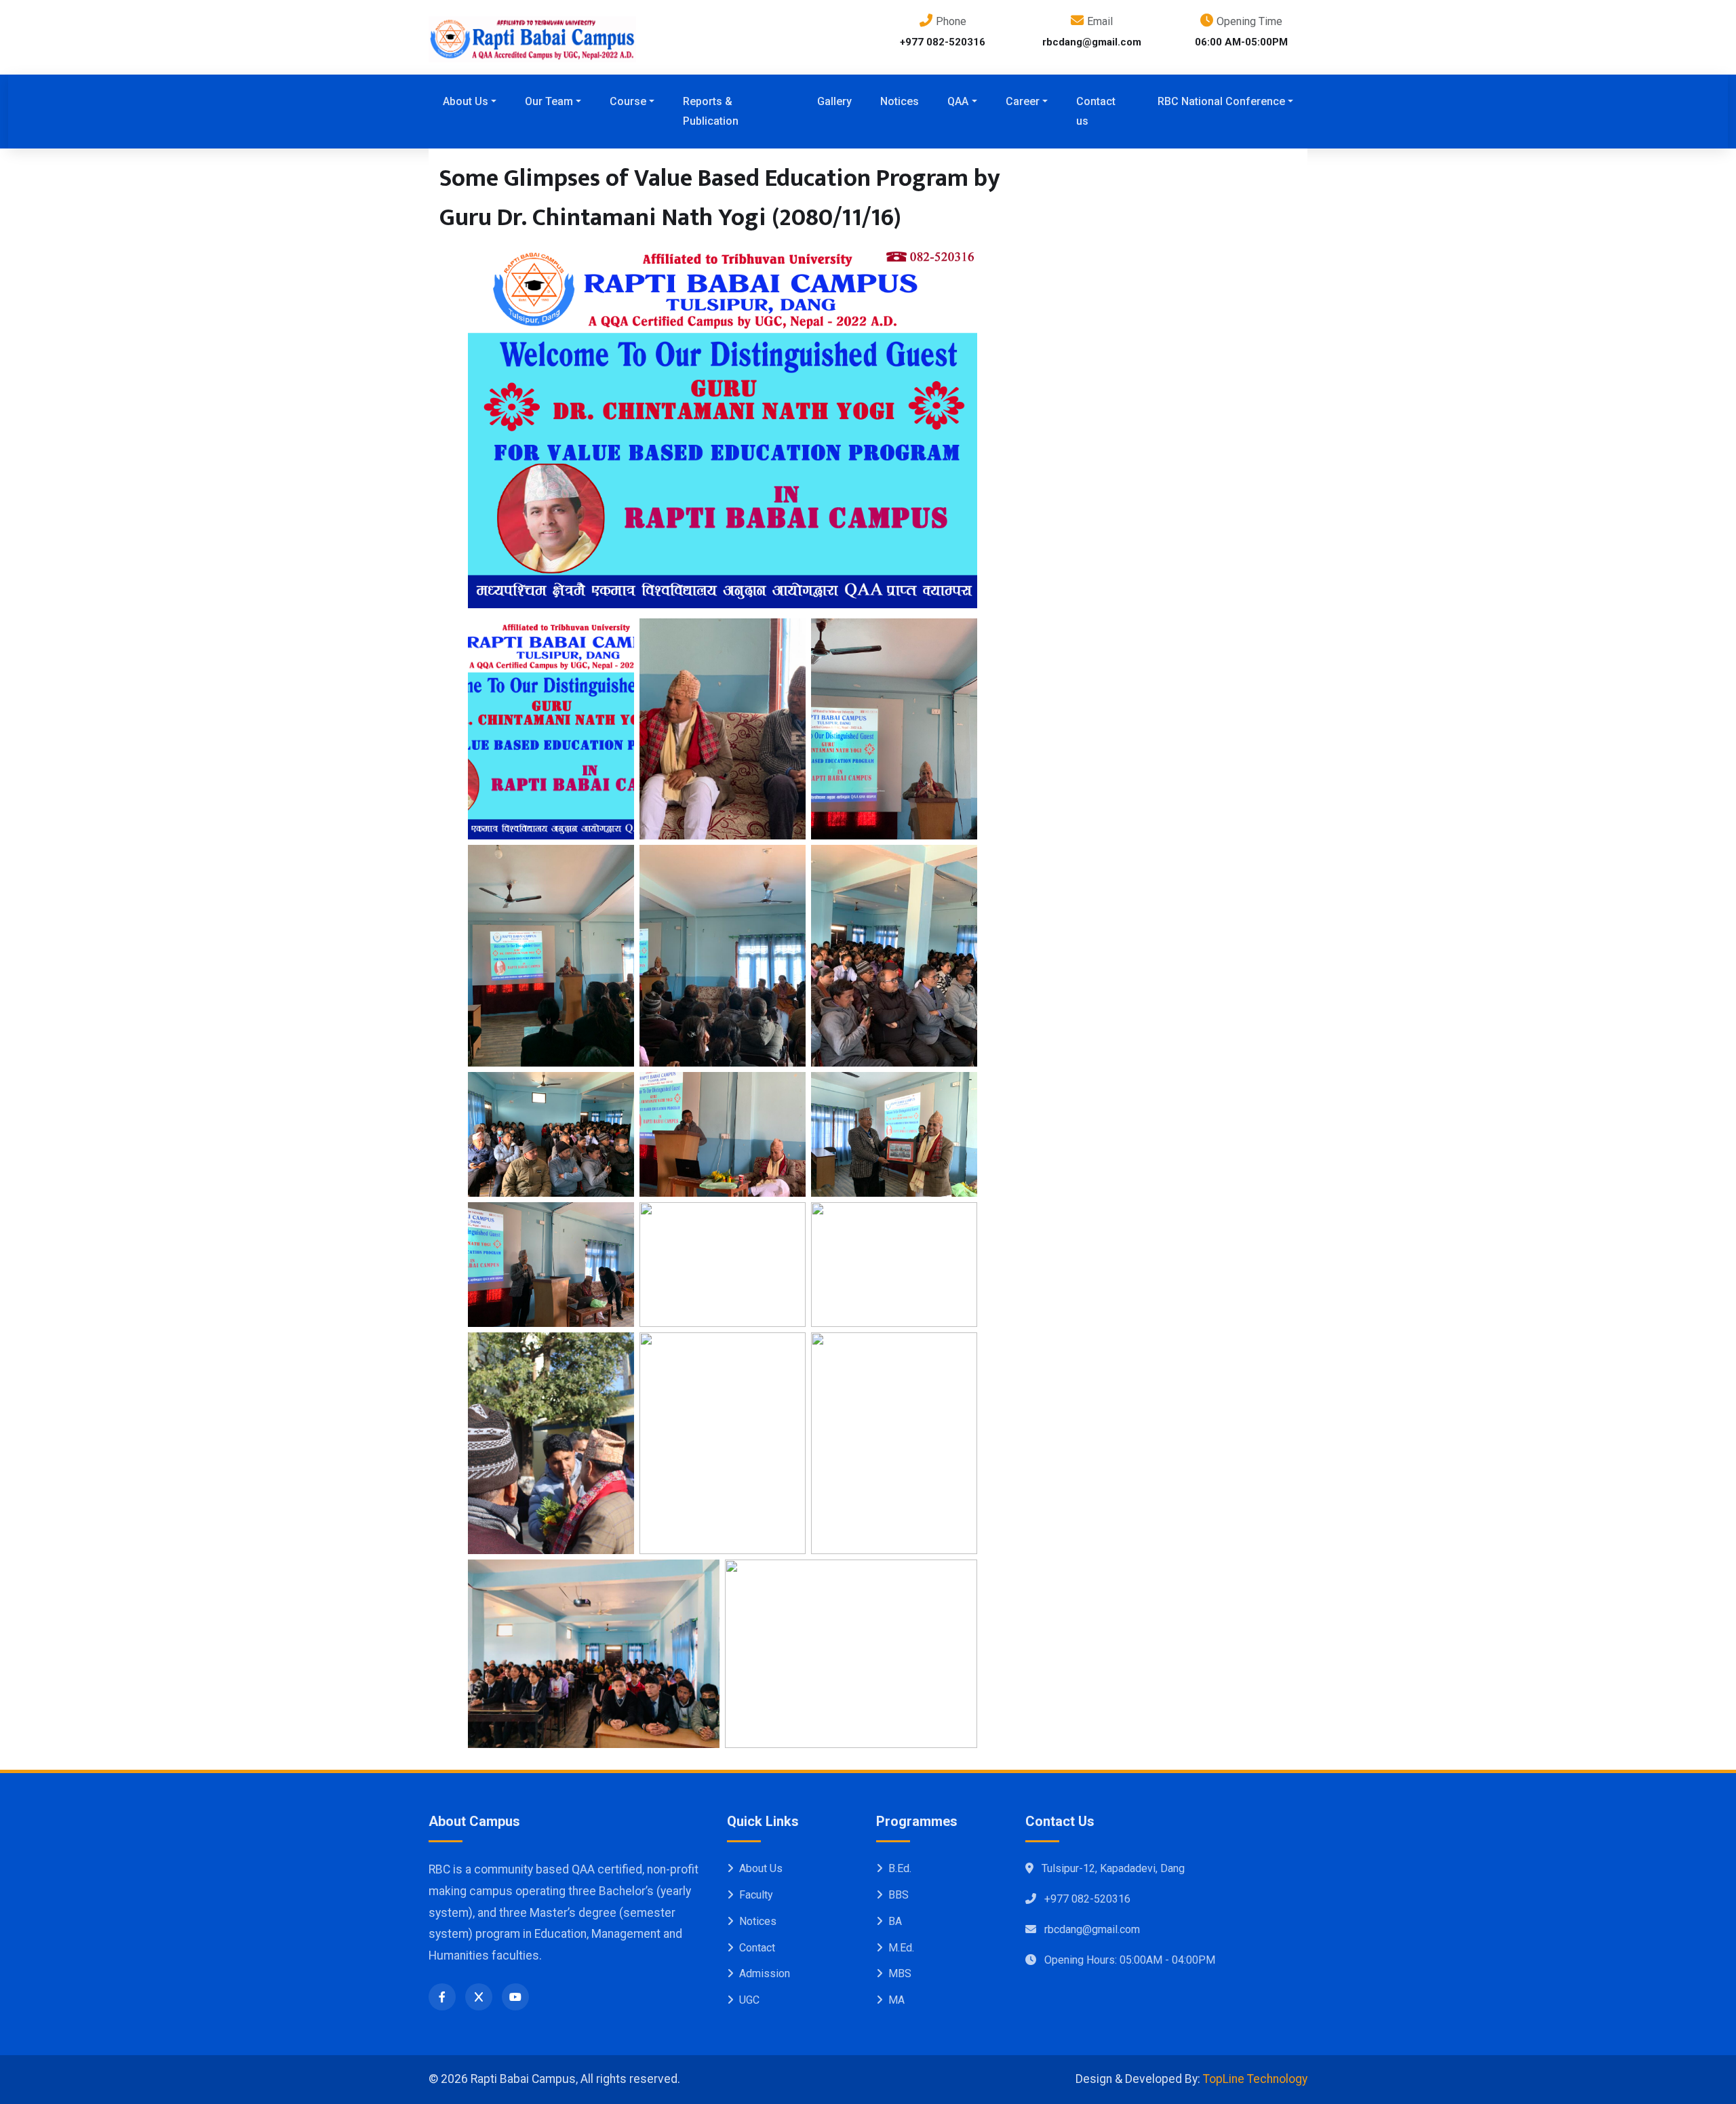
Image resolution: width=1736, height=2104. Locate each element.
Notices (900, 101)
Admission (765, 1973)
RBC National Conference (1221, 101)
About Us (466, 101)
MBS (900, 1973)
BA (895, 1921)
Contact (757, 1948)
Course (628, 101)
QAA (958, 101)
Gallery (834, 101)
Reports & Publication (711, 111)
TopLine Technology (1255, 2079)
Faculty (756, 1895)
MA (896, 2000)
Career (1023, 101)
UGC (749, 2000)
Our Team (549, 101)
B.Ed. (900, 1868)
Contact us (1096, 111)
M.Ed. (901, 1948)
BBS (899, 1895)
